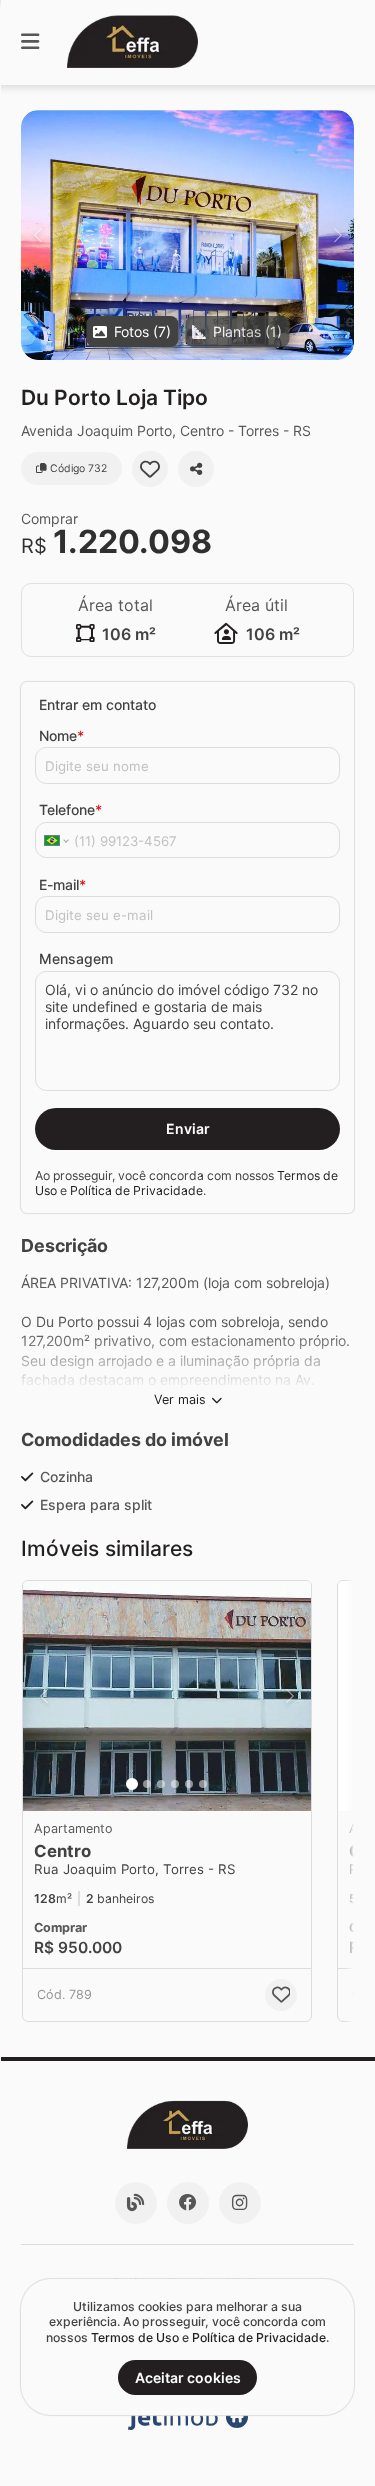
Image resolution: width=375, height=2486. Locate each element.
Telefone (70, 809)
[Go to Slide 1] (132, 1784)
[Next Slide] (337, 235)
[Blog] (136, 2203)
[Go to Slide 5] (189, 1784)
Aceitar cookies (188, 2377)
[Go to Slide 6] (203, 1784)
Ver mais (180, 1399)
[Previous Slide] (37, 235)
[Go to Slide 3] (161, 1784)
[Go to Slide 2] (147, 1784)
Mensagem (76, 958)
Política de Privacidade (136, 1190)
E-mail (62, 884)
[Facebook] (188, 2203)
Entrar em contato (97, 704)
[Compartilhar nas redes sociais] (196, 469)
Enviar (188, 1128)
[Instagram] (240, 2203)
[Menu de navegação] (30, 42)
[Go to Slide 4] (175, 1784)
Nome (61, 735)
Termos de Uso (135, 2337)
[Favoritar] (150, 469)
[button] (187, 235)
